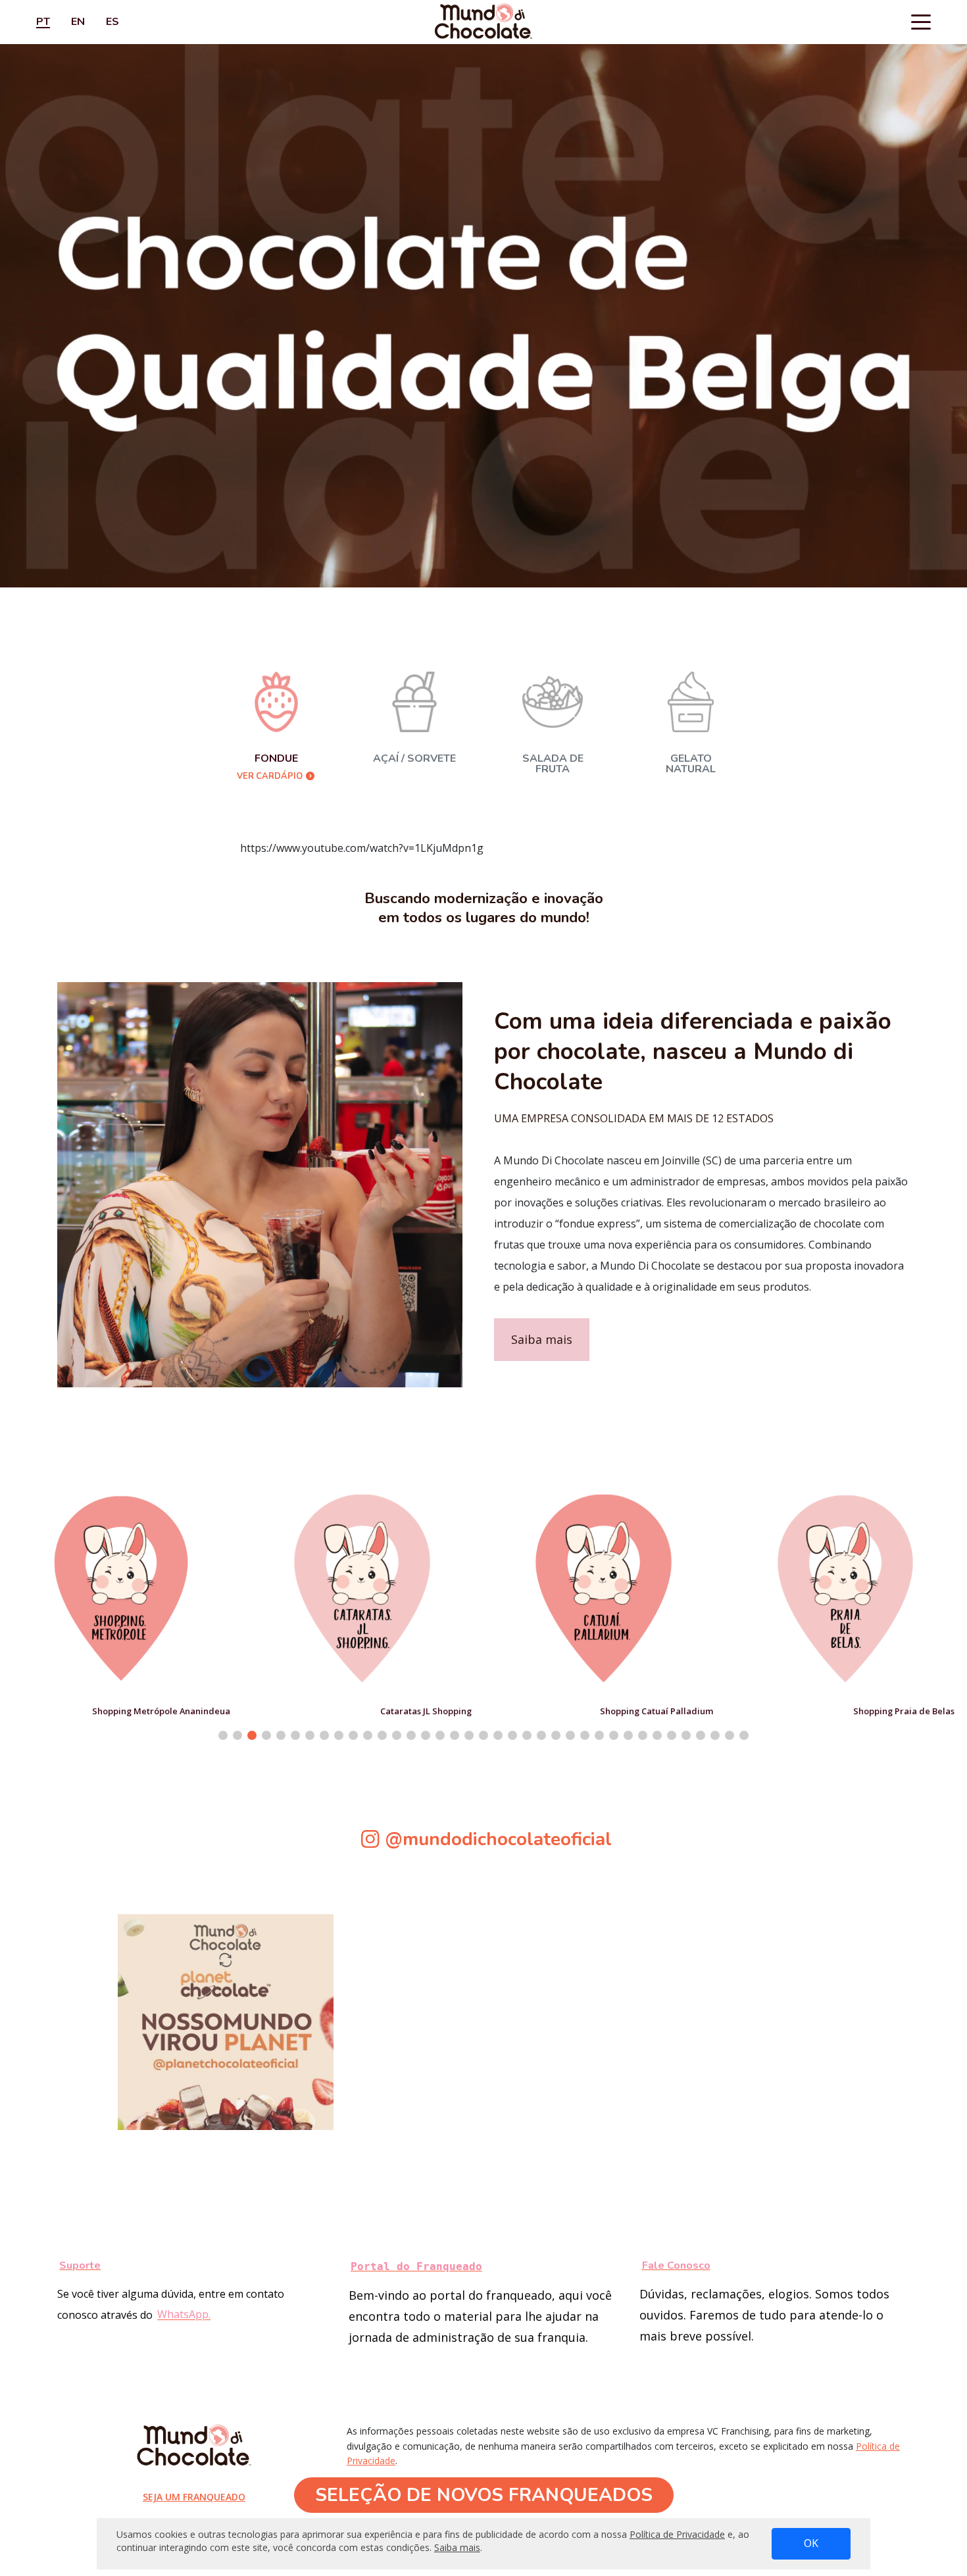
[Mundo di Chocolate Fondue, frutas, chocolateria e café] (484, 22)
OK (811, 2543)
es (112, 22)
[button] (223, 1735)
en (78, 22)
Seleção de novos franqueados (484, 2495)
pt (43, 22)
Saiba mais (542, 1339)
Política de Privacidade (677, 2534)
